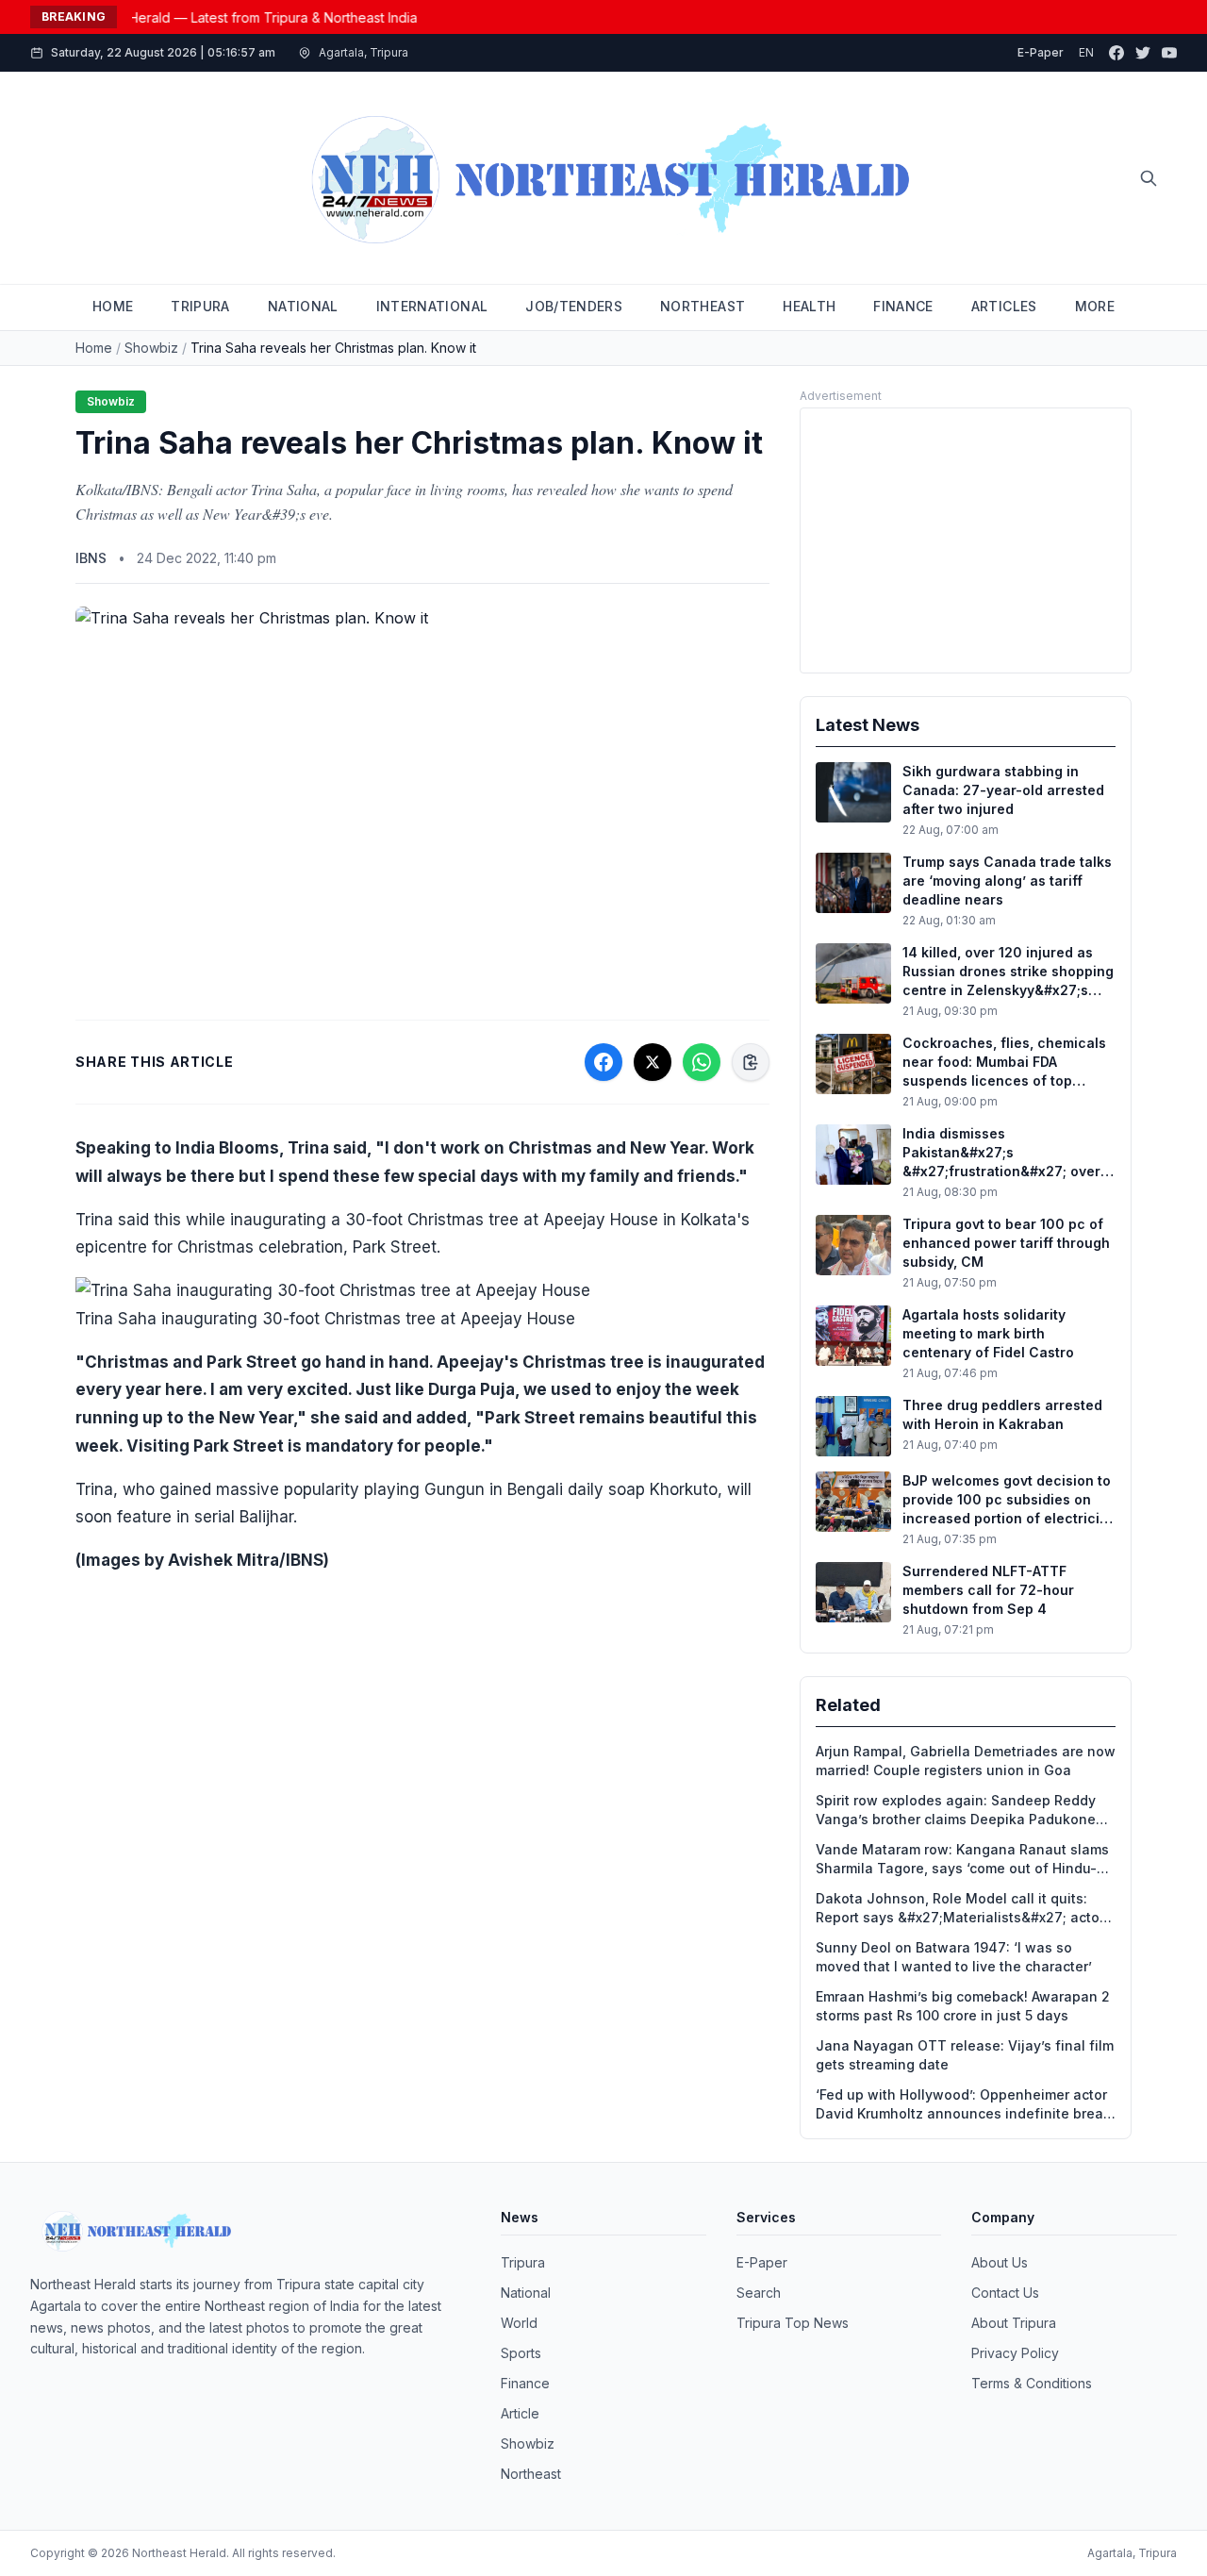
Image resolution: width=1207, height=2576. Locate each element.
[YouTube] (1169, 53)
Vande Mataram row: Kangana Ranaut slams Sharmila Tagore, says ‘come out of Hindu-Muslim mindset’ (962, 1860)
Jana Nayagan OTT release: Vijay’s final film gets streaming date (965, 2055)
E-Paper (1041, 52)
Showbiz (151, 348)
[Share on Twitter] (653, 1062)
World (519, 2323)
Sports (521, 2353)
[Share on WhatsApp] (702, 1062)
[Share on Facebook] (603, 1062)
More (1095, 306)
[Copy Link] (751, 1062)
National (526, 2293)
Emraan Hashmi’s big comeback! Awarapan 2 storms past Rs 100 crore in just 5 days (963, 2006)
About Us (1000, 2262)
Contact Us (1005, 2293)
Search (759, 2293)
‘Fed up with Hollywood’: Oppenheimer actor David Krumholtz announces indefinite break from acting (963, 2105)
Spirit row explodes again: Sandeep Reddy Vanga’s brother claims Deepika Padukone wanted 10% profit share (956, 1811)
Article (520, 2413)
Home (94, 348)
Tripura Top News (793, 2323)
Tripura (523, 2262)
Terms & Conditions (1032, 2383)
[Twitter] (1143, 53)
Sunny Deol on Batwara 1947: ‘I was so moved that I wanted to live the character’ (954, 1957)
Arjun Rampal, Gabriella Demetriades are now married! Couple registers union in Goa (966, 1761)
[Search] (1149, 178)
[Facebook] (1116, 53)
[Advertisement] (966, 540)
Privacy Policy (1015, 2353)
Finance (525, 2383)
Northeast (531, 2474)
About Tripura (1014, 2323)
